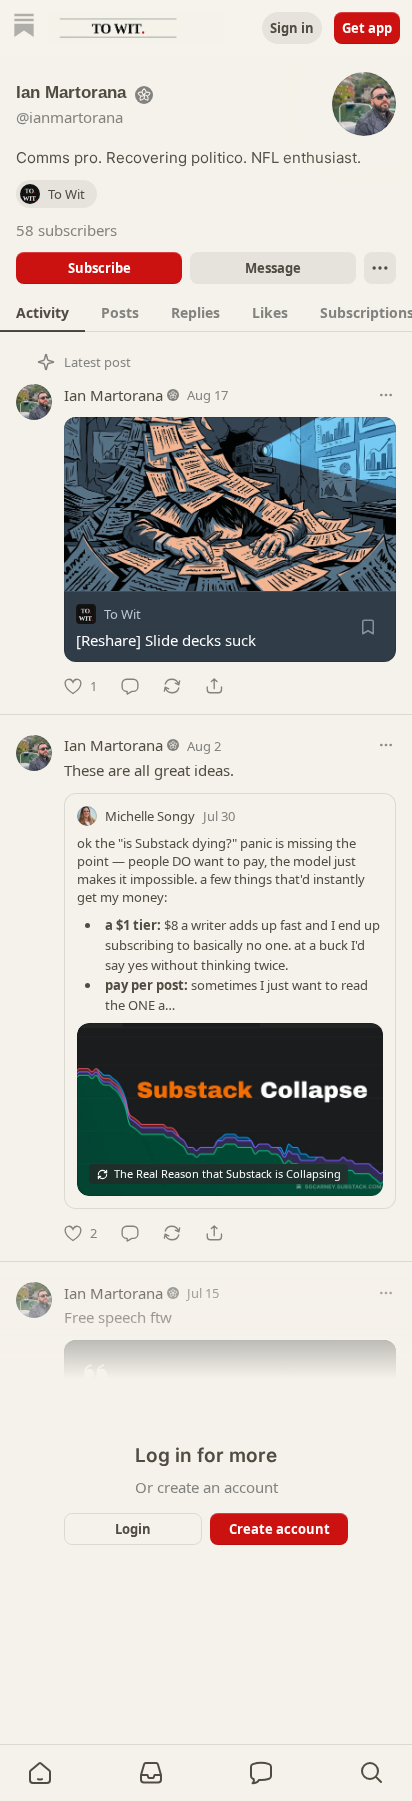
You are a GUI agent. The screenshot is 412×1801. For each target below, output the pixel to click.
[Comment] (130, 686)
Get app (367, 28)
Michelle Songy (150, 816)
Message (273, 268)
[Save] (368, 627)
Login (133, 1529)
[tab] (42, 312)
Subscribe (99, 268)
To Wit (122, 614)
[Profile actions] (380, 268)
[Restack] (172, 686)
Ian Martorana (113, 395)
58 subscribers (66, 230)
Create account (279, 1529)
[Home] (24, 27)
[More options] (386, 395)
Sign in (292, 28)
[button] (40, 1773)
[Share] (214, 686)
